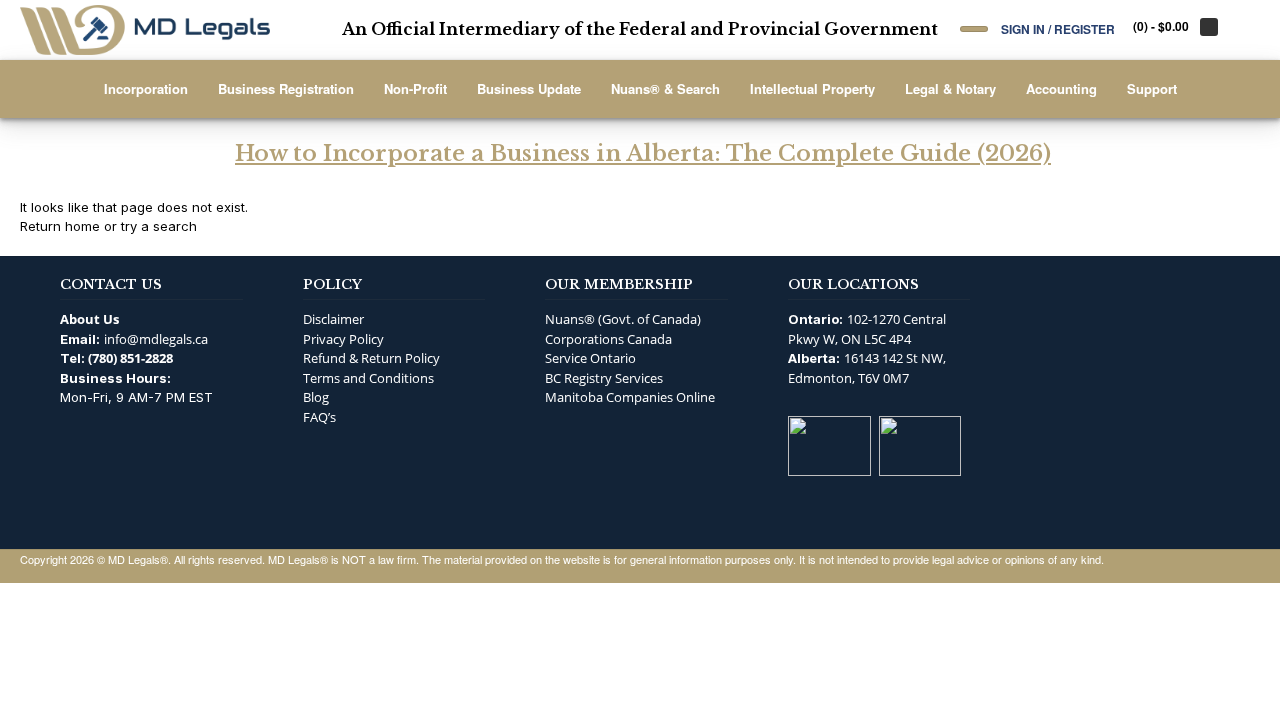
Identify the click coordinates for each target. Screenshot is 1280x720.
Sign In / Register (1058, 28)
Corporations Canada (608, 339)
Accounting (1061, 88)
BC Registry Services (604, 378)
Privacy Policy (343, 339)
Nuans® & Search (665, 88)
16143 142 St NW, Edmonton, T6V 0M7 (867, 368)
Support (1152, 88)
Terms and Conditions (368, 378)
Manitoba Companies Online (630, 397)
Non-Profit (415, 88)
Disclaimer (333, 319)
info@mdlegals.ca (156, 339)
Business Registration (286, 88)
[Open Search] (974, 29)
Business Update (529, 88)
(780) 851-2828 (130, 358)
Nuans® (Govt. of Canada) (623, 319)
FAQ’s (319, 417)
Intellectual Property (812, 88)
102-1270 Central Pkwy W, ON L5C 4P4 (867, 329)
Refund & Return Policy (371, 358)
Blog (316, 397)
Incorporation (146, 88)
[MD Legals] (145, 30)
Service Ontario (590, 358)
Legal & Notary (950, 88)
